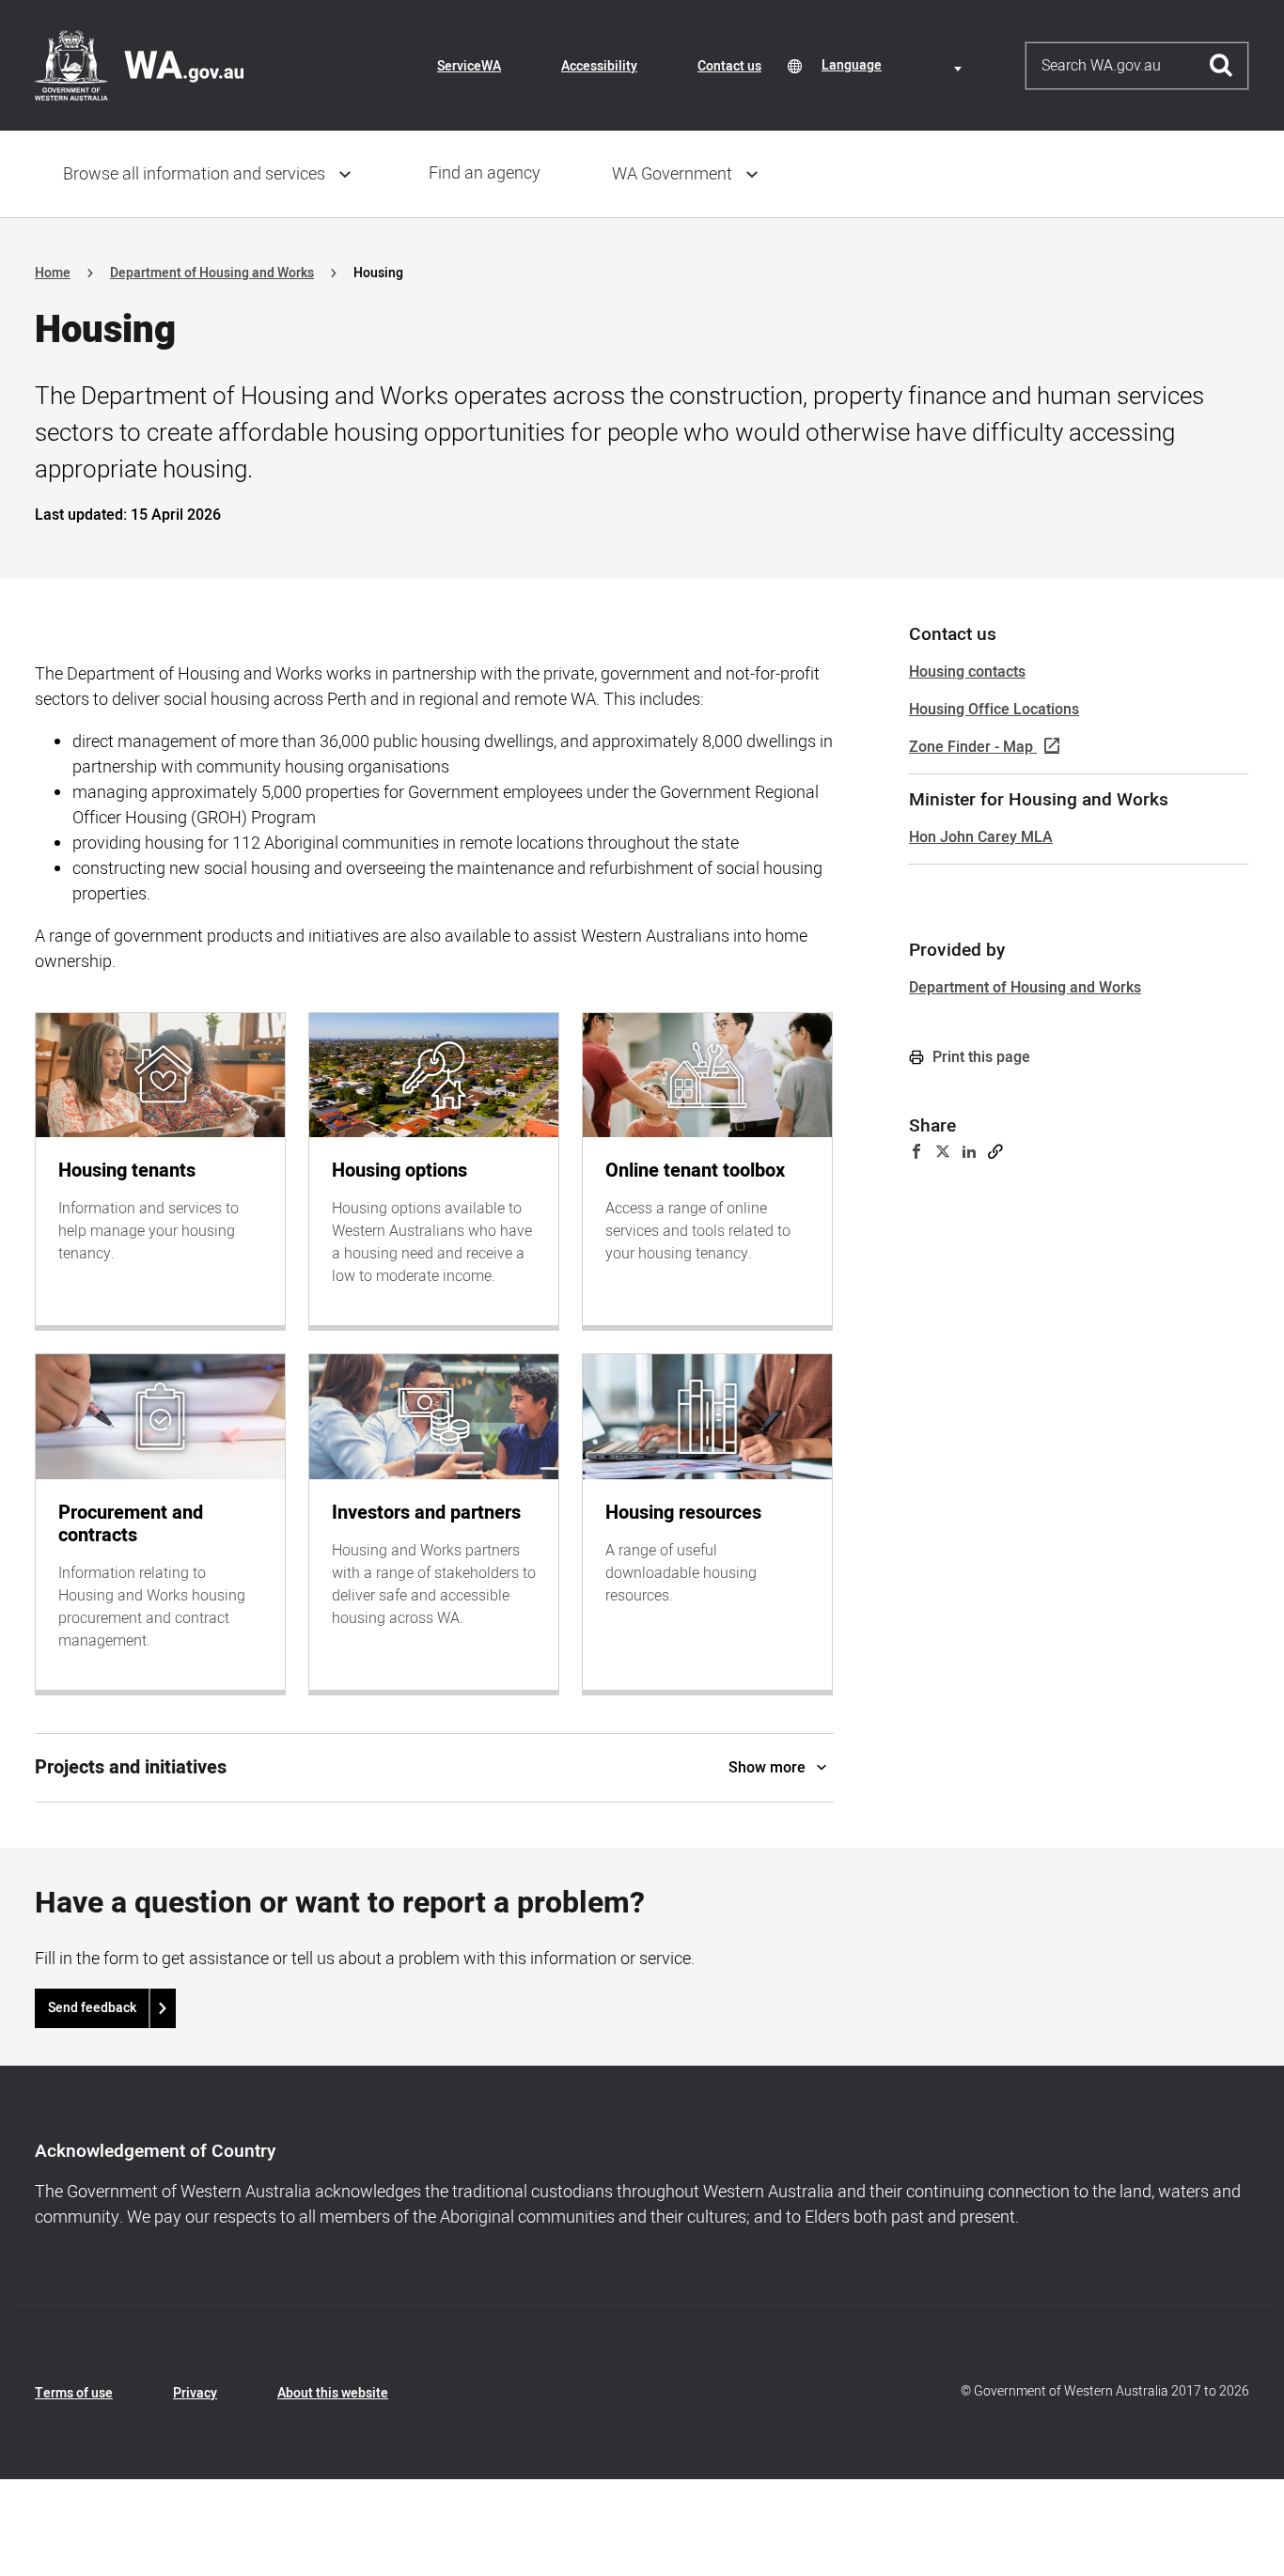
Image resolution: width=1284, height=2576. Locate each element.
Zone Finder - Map (971, 747)
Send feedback (92, 2008)
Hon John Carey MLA (981, 837)
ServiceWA (469, 66)
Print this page (979, 1057)
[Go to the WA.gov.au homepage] (139, 65)
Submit (1221, 66)
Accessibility (599, 66)
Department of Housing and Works (212, 273)
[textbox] (895, 65)
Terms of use (74, 2393)
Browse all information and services (194, 174)
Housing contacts (967, 672)
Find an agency (485, 173)
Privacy (195, 2393)
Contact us (729, 66)
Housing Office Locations (994, 710)
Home (53, 273)
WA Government (672, 174)
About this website (333, 2393)
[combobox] (895, 65)
